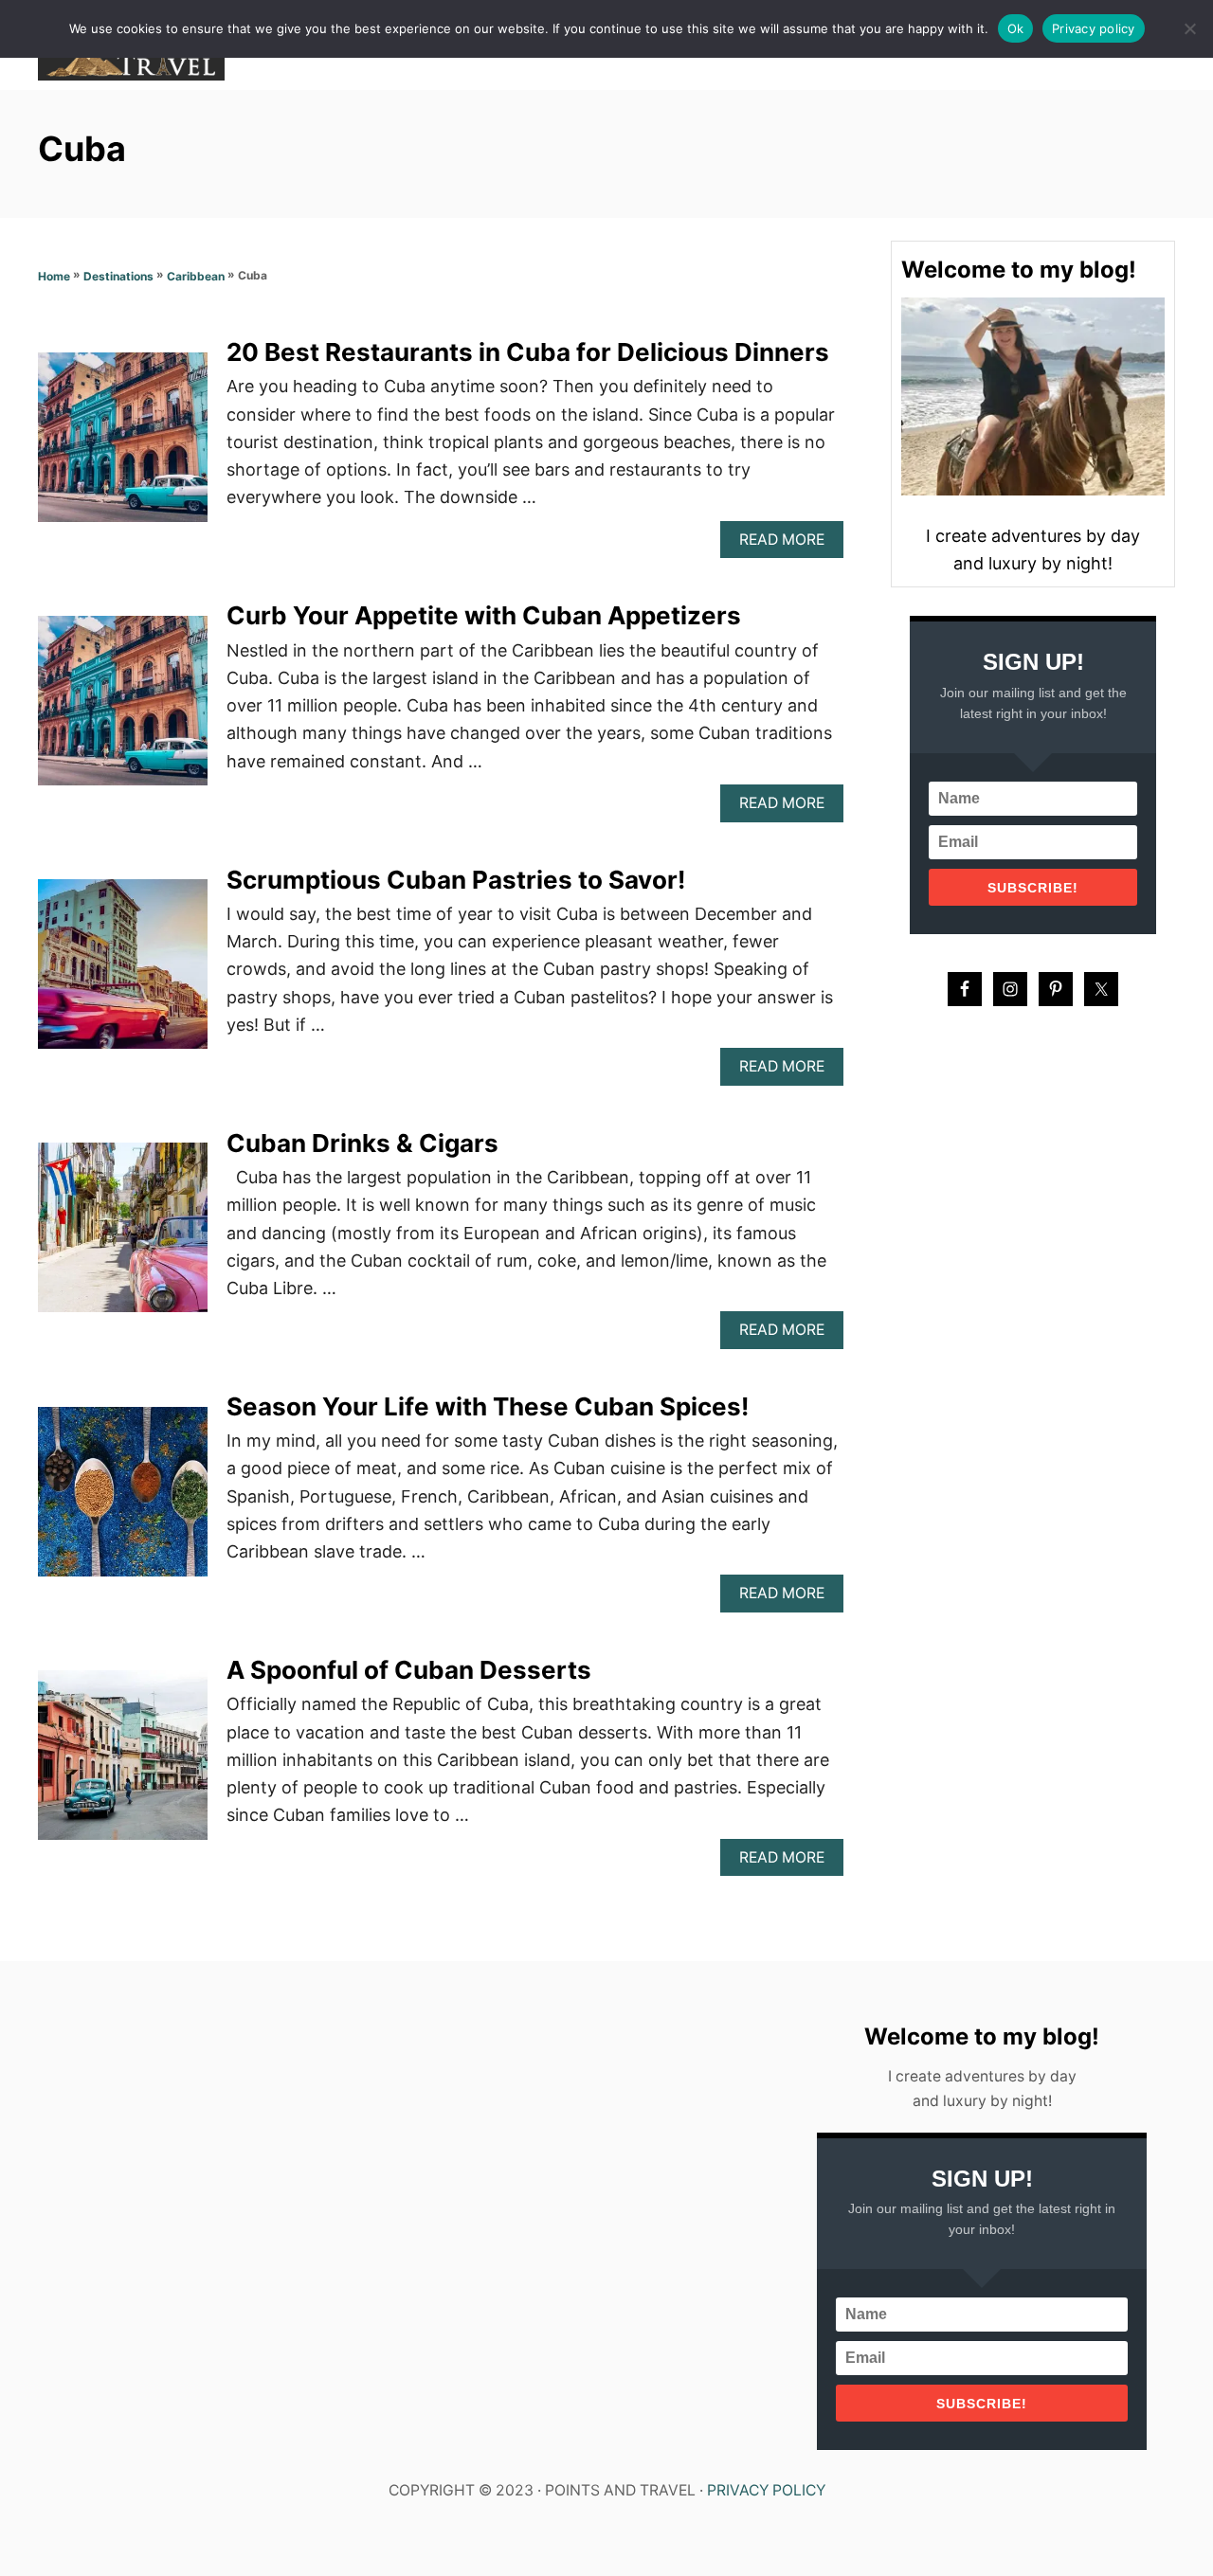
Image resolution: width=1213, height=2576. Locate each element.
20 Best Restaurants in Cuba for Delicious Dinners (528, 352)
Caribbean (196, 276)
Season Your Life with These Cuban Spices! (488, 1406)
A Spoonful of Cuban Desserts (409, 1670)
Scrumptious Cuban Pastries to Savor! (456, 880)
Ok (1016, 28)
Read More (787, 544)
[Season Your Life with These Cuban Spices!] (123, 1500)
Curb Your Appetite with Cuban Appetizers (484, 615)
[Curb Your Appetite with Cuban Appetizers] (123, 709)
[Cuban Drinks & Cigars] (123, 1236)
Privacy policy (1094, 28)
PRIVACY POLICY (766, 2490)
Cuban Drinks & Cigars (362, 1143)
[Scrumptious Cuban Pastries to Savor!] (123, 973)
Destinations (118, 276)
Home (54, 276)
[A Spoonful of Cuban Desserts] (123, 1764)
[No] (1189, 28)
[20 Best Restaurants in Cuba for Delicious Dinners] (123, 446)
